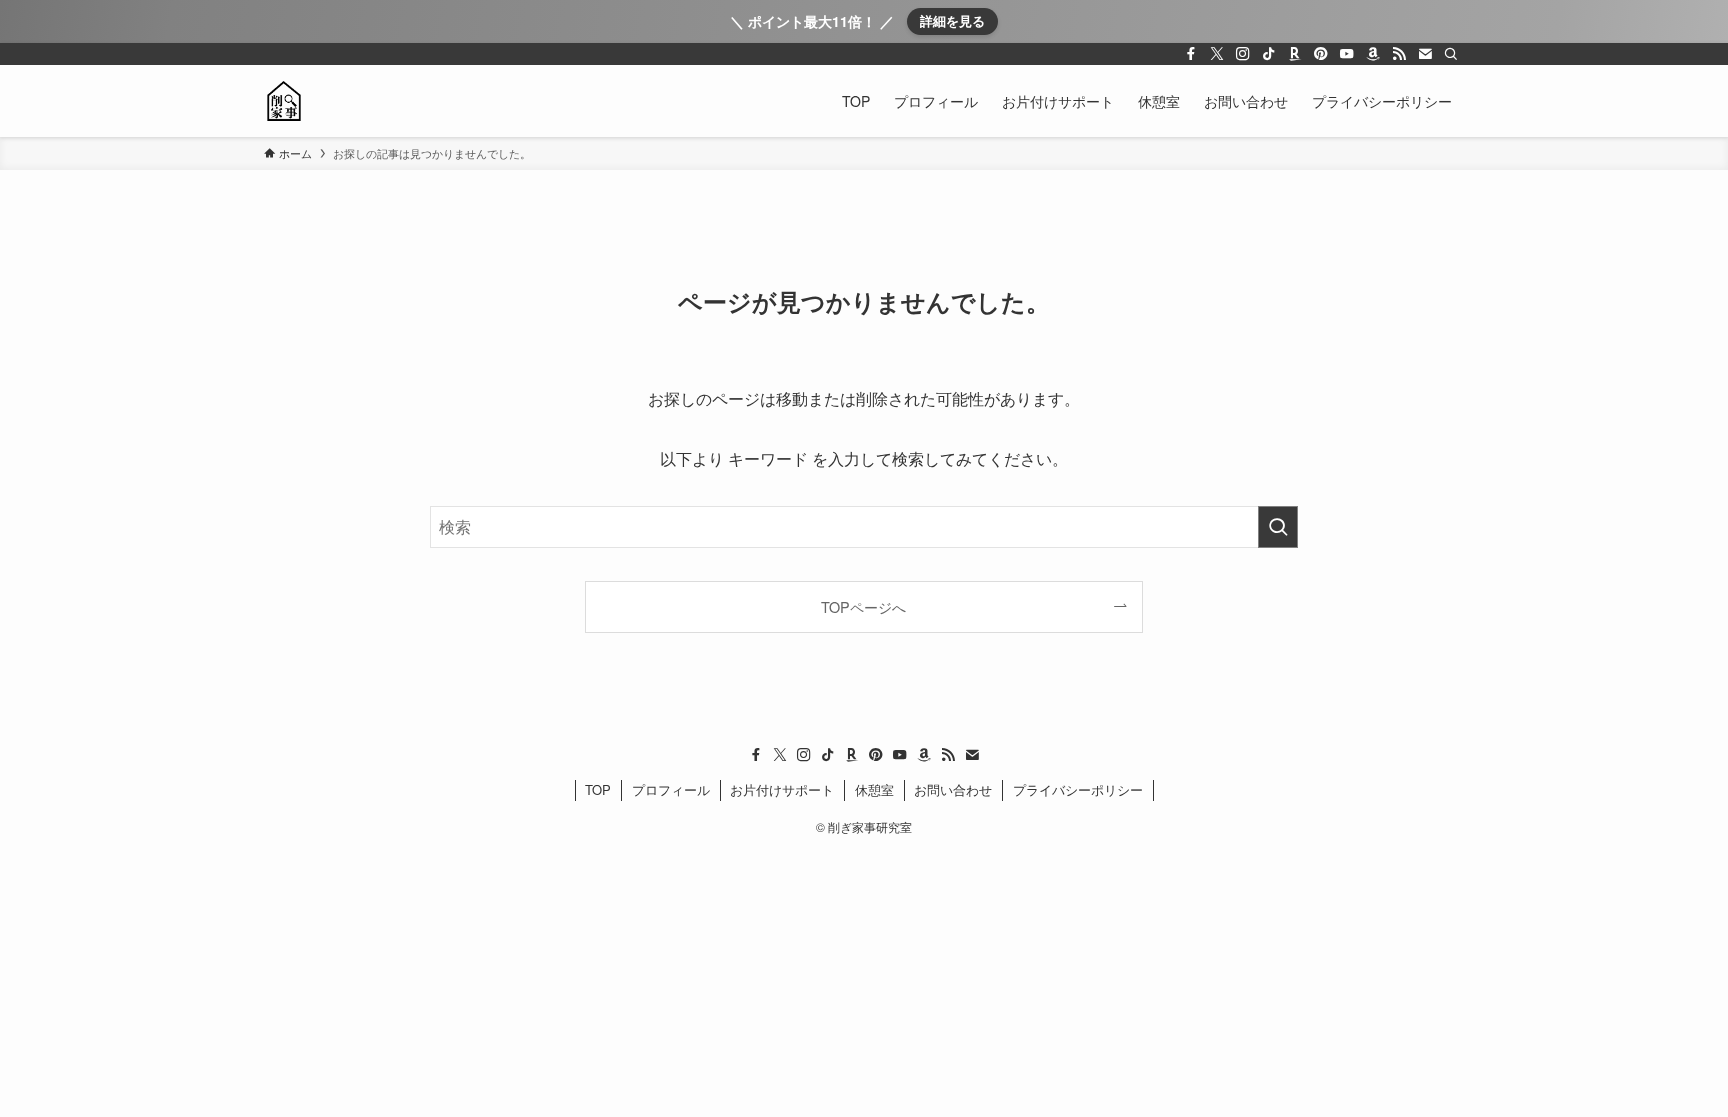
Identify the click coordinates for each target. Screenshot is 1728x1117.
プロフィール (671, 789)
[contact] (1425, 54)
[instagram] (1243, 54)
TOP (598, 789)
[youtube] (1347, 54)
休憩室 (874, 789)
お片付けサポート (782, 789)
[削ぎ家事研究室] (284, 101)
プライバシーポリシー (1078, 789)
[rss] (1399, 54)
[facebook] (1191, 54)
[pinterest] (1321, 54)
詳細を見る (952, 20)
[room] (1295, 54)
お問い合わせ (953, 789)
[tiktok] (1269, 54)
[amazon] (1373, 54)
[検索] (1451, 54)
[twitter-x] (1217, 54)
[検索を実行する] (1278, 527)
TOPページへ (863, 606)
